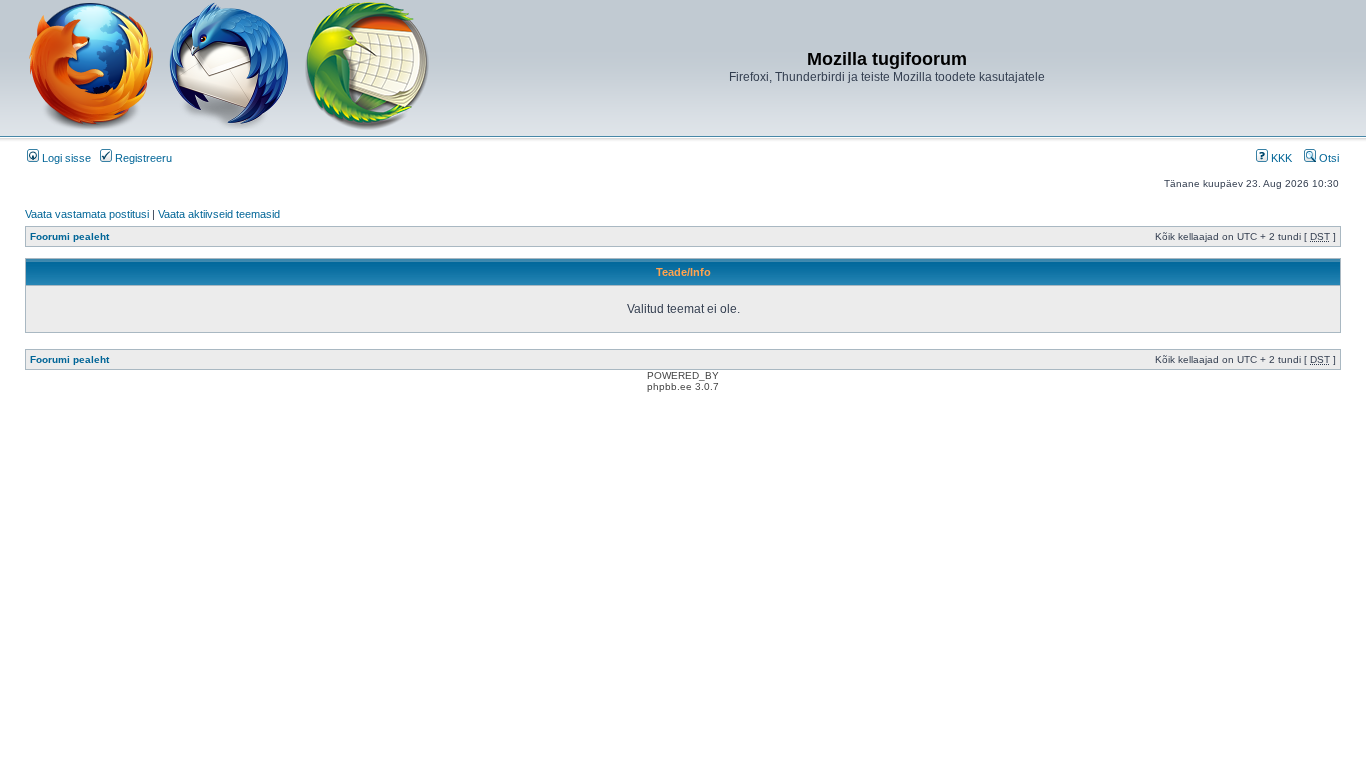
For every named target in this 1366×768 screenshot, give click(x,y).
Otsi (1327, 158)
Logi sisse (65, 158)
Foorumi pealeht (69, 236)
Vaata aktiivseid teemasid (219, 214)
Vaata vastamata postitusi (87, 214)
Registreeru (142, 158)
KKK (1280, 158)
